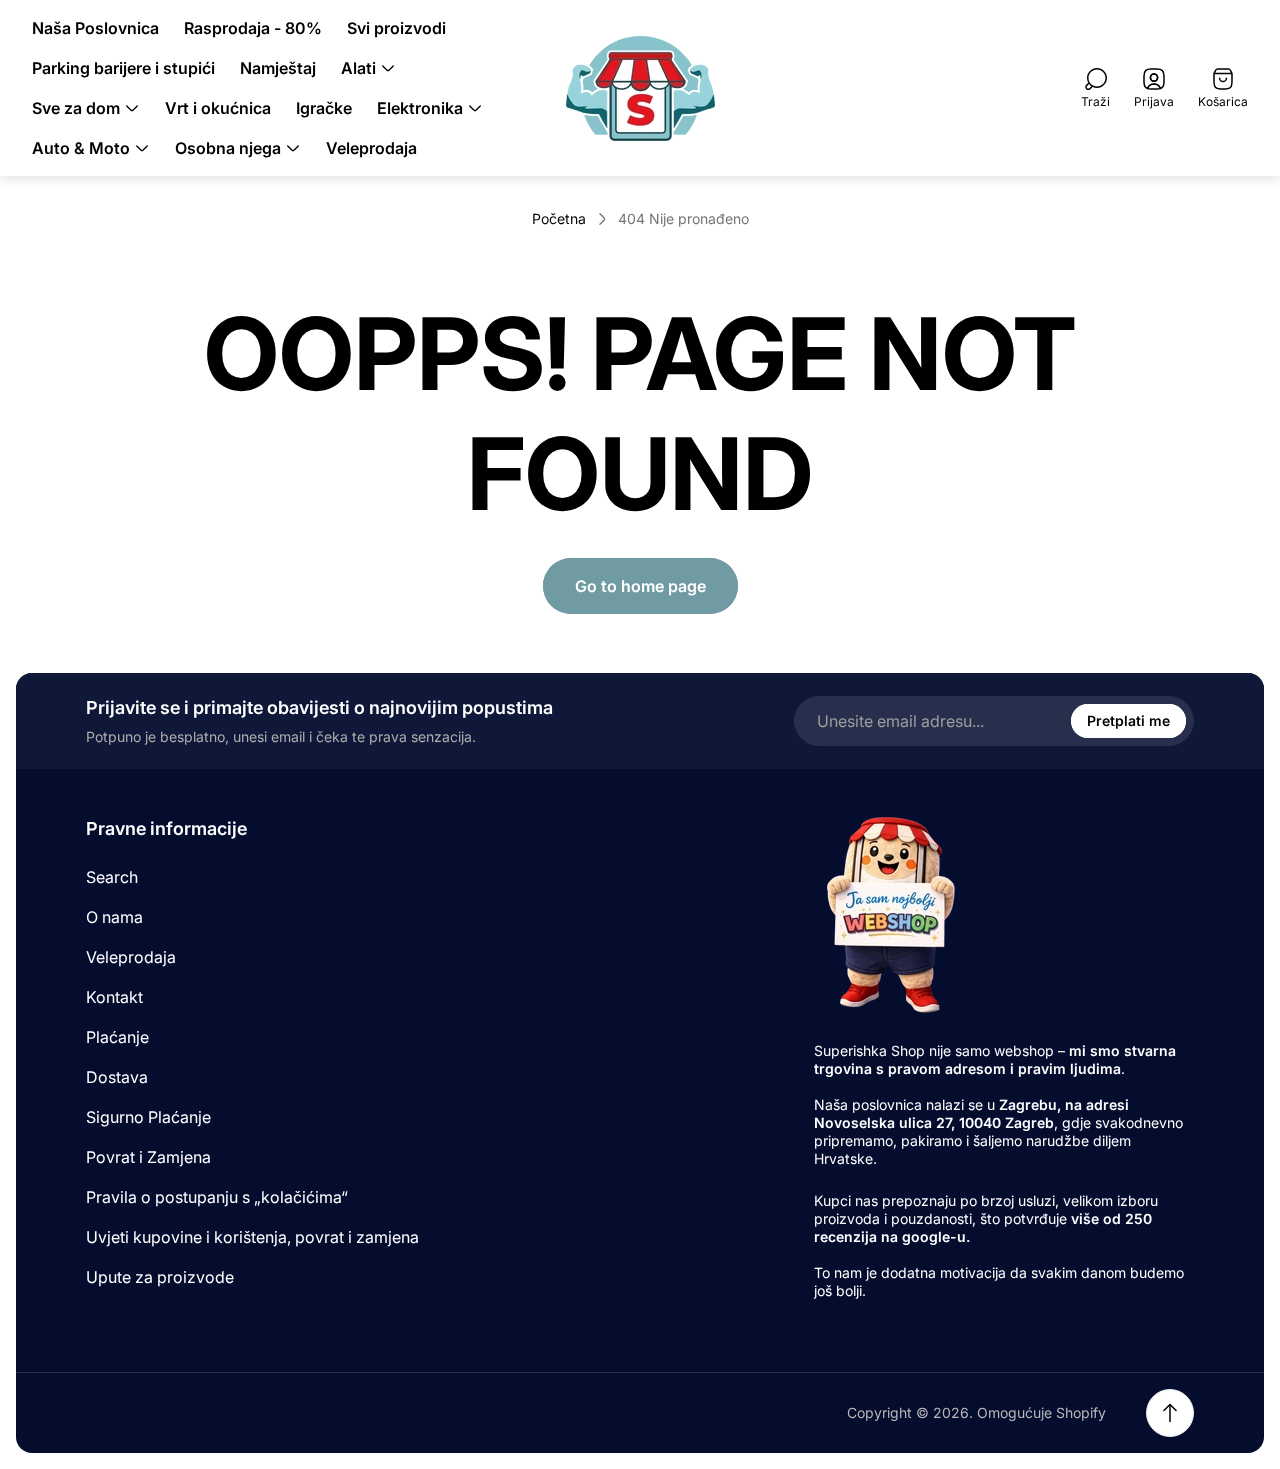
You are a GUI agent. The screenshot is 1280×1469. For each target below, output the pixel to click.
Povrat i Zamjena (148, 1157)
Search (112, 877)
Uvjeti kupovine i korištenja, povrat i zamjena (252, 1237)
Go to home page (640, 586)
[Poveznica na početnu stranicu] (889, 913)
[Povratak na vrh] (1170, 1413)
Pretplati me (1128, 720)
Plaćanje (117, 1037)
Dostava (117, 1077)
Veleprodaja (131, 957)
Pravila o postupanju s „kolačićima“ (217, 1197)
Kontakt (114, 997)
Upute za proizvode (160, 1277)
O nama (114, 917)
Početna (559, 218)
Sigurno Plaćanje (148, 1117)
